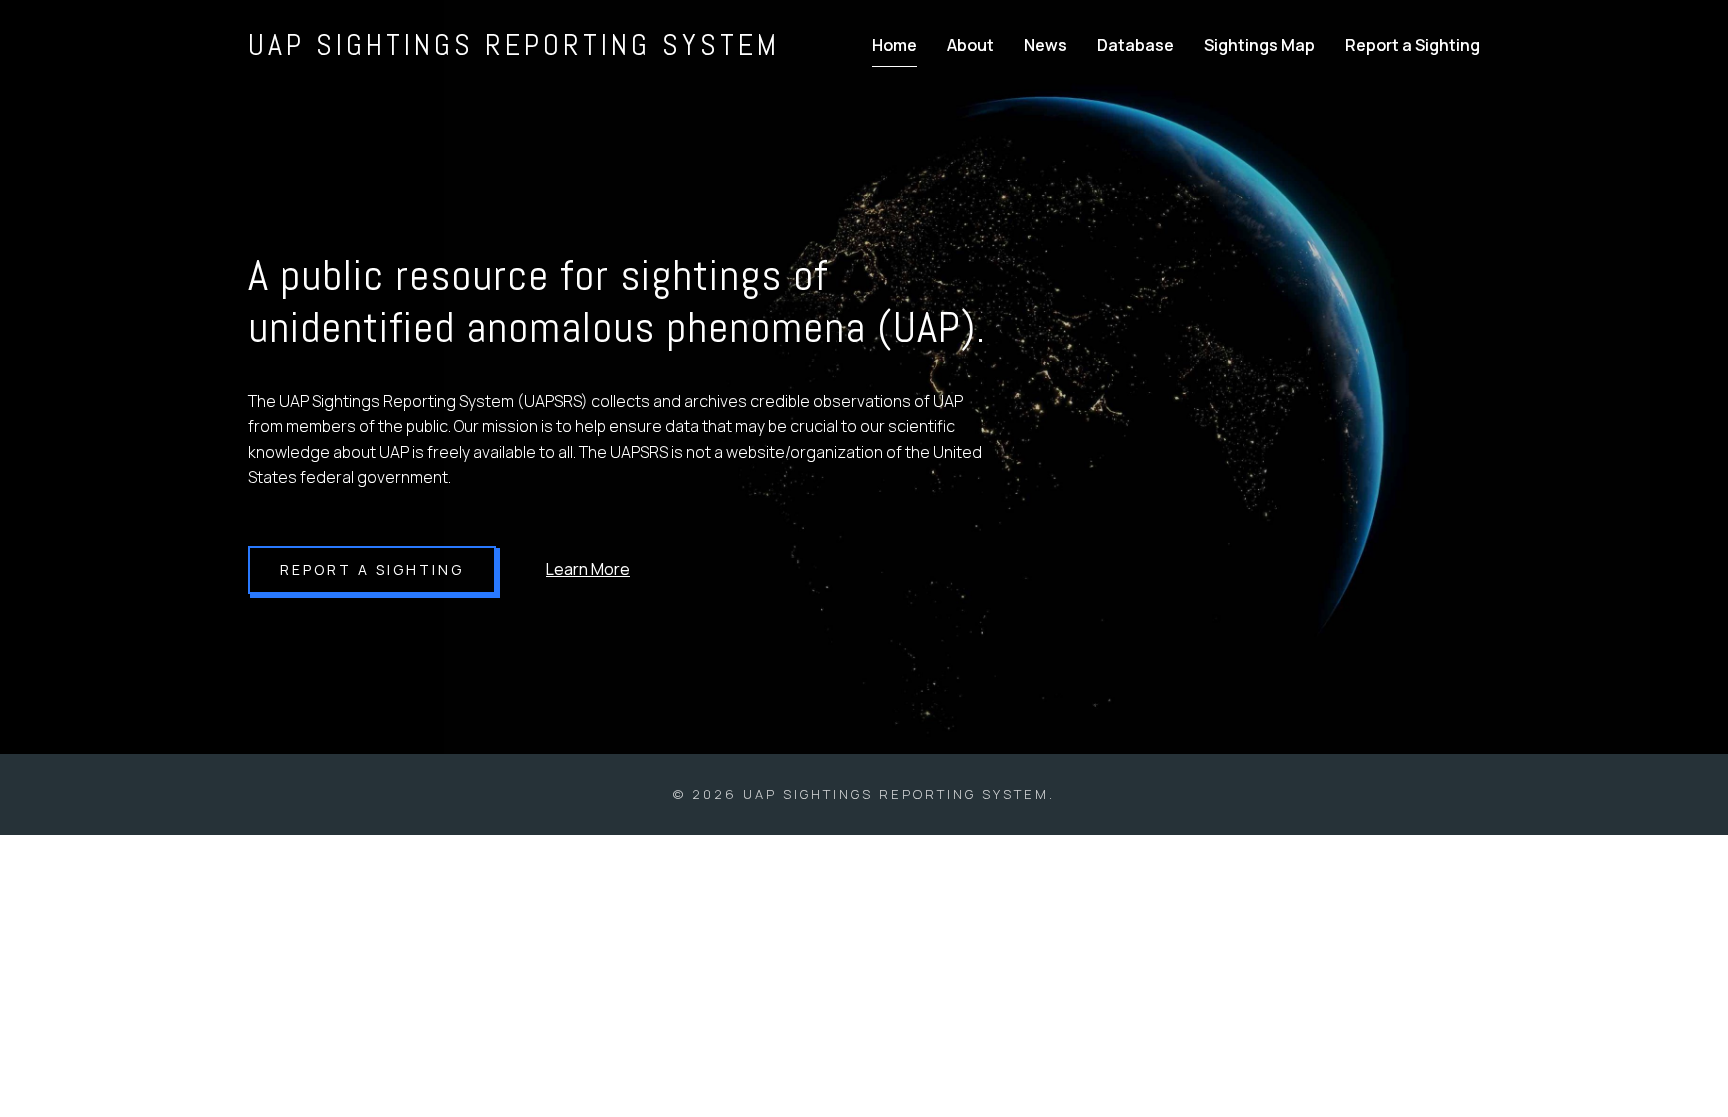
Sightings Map (1259, 45)
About (970, 45)
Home (894, 45)
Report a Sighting (1412, 45)
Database (1135, 45)
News (1045, 45)
